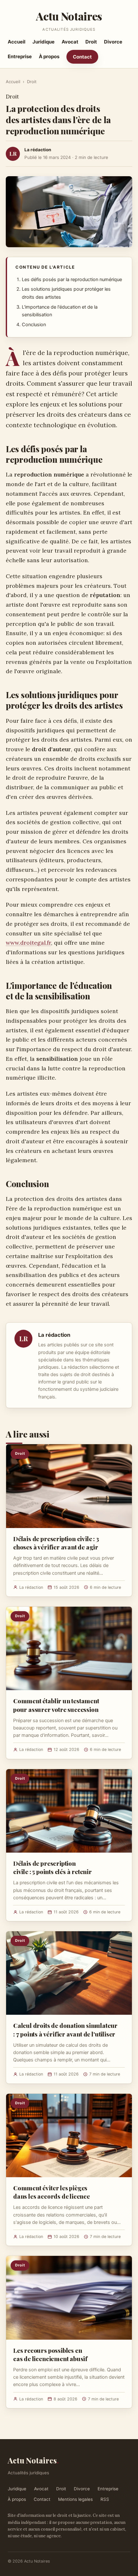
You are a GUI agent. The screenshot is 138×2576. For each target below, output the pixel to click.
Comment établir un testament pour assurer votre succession (56, 1705)
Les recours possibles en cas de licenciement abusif (50, 2354)
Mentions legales (75, 2499)
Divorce (113, 42)
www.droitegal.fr (28, 943)
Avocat (70, 42)
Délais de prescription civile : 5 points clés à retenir (52, 1867)
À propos (49, 56)
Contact (82, 57)
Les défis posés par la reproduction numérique (72, 280)
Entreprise (20, 56)
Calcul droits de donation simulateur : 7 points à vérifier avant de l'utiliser (65, 2029)
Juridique (43, 42)
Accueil (17, 42)
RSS (105, 2499)
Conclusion (34, 325)
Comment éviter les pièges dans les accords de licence (52, 2192)
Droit (91, 42)
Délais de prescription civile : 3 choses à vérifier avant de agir (56, 1543)
